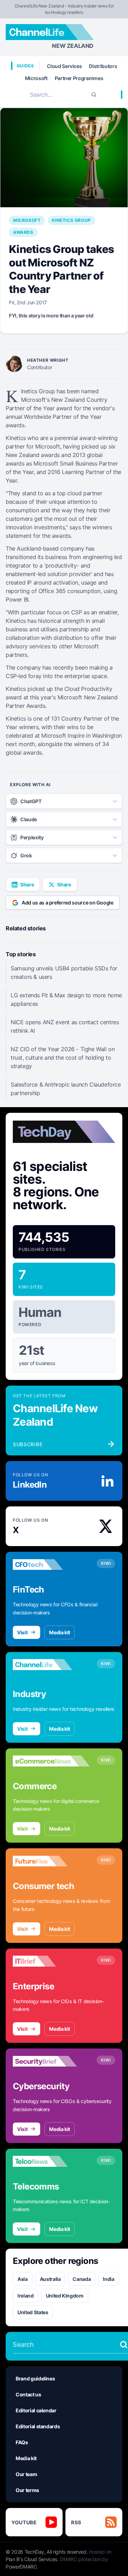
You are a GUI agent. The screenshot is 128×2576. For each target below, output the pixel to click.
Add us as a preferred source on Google (68, 903)
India (108, 2279)
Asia (23, 2279)
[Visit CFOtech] (51, 1565)
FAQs (22, 2442)
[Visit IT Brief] (51, 1961)
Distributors (103, 66)
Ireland (26, 2296)
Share (27, 884)
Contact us (28, 2394)
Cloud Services (64, 66)
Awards (23, 232)
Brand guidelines (35, 2378)
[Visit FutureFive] (51, 1861)
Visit (22, 1632)
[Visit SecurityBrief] (51, 2061)
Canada (82, 2279)
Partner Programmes (79, 78)
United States (33, 2312)
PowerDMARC (21, 2567)
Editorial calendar (36, 2410)
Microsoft (36, 78)
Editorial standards (38, 2426)
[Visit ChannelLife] (51, 1665)
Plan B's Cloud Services (31, 2559)
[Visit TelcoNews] (51, 2161)
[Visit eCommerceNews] (51, 1761)
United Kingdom (65, 2296)
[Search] (94, 95)
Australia (50, 2279)
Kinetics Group (71, 220)
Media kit (60, 1632)
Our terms (27, 2490)
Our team (26, 2474)
